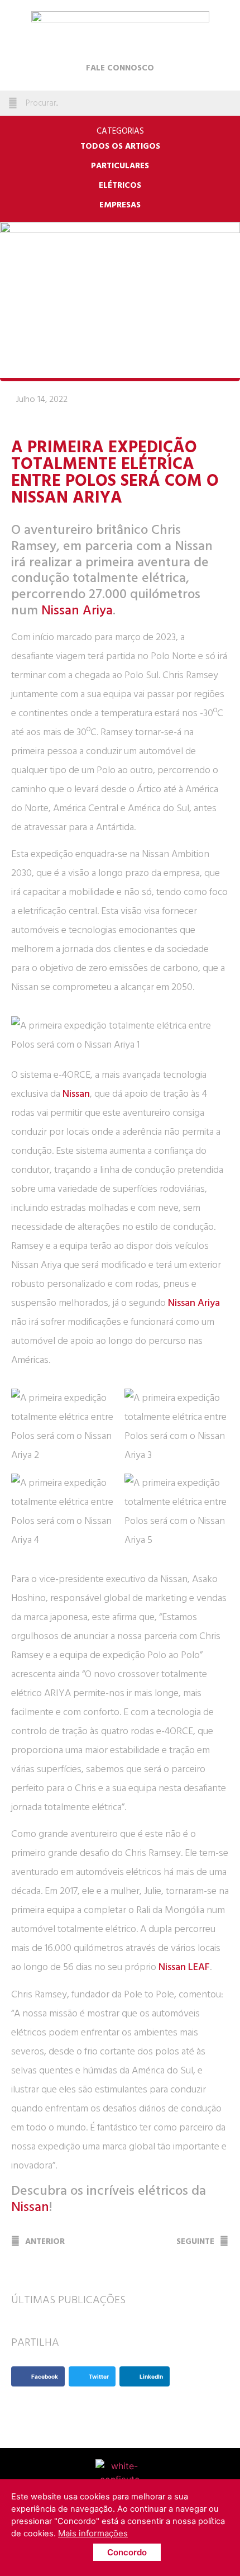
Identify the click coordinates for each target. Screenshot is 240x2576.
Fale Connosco (120, 68)
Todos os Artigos (120, 146)
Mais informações (93, 2533)
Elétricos (120, 186)
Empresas (120, 205)
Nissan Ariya (77, 610)
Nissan (76, 1094)
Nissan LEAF (184, 1967)
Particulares (120, 166)
